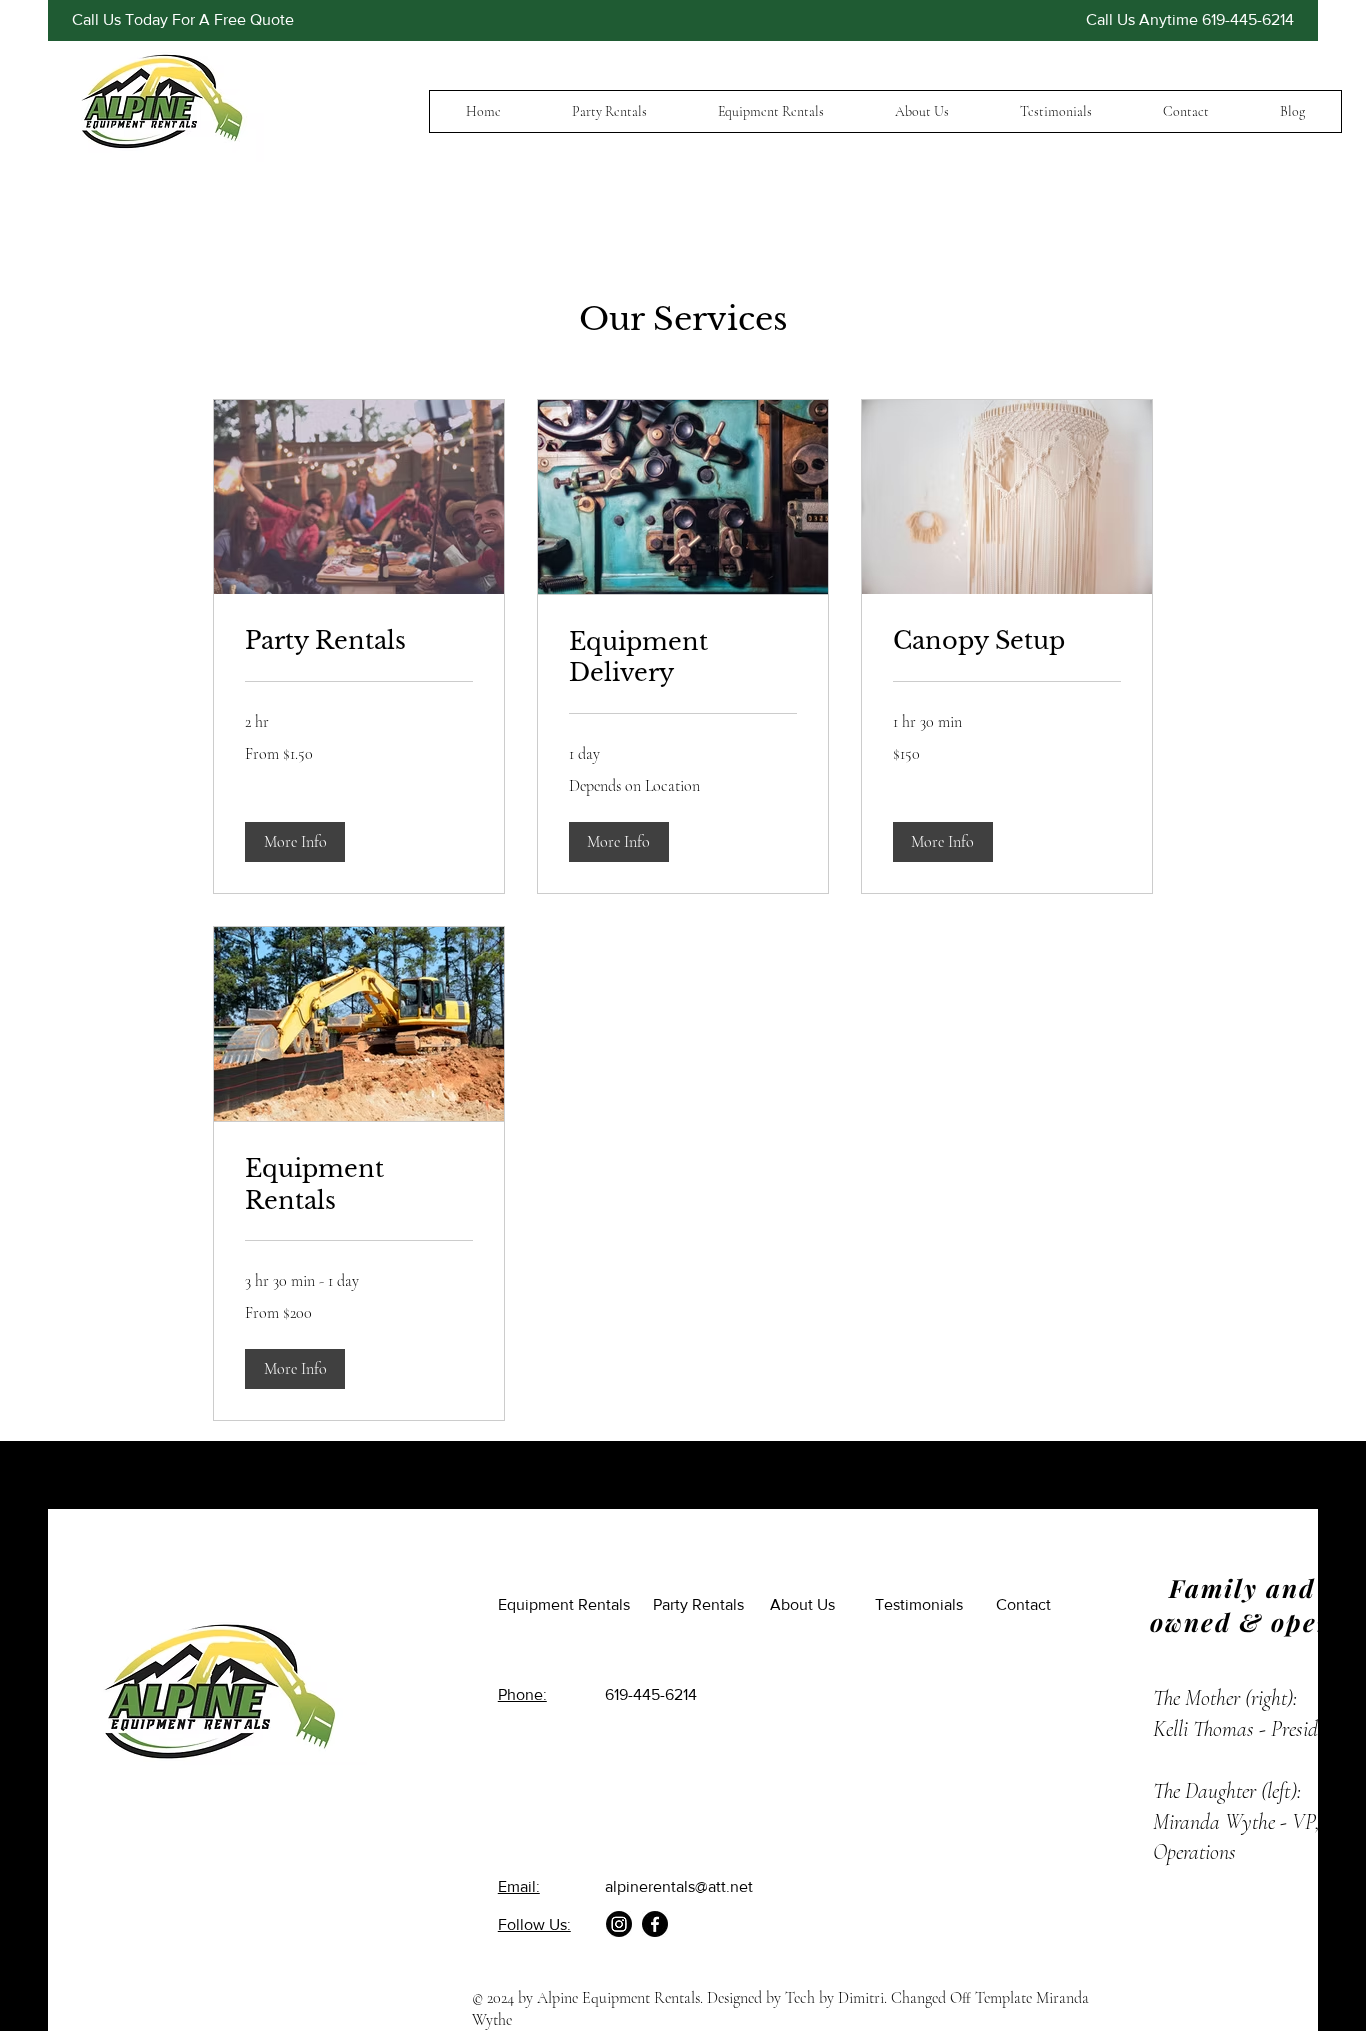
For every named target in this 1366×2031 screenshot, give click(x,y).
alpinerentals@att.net (679, 1886)
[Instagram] (619, 1924)
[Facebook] (655, 1924)
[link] (359, 641)
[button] (295, 842)
